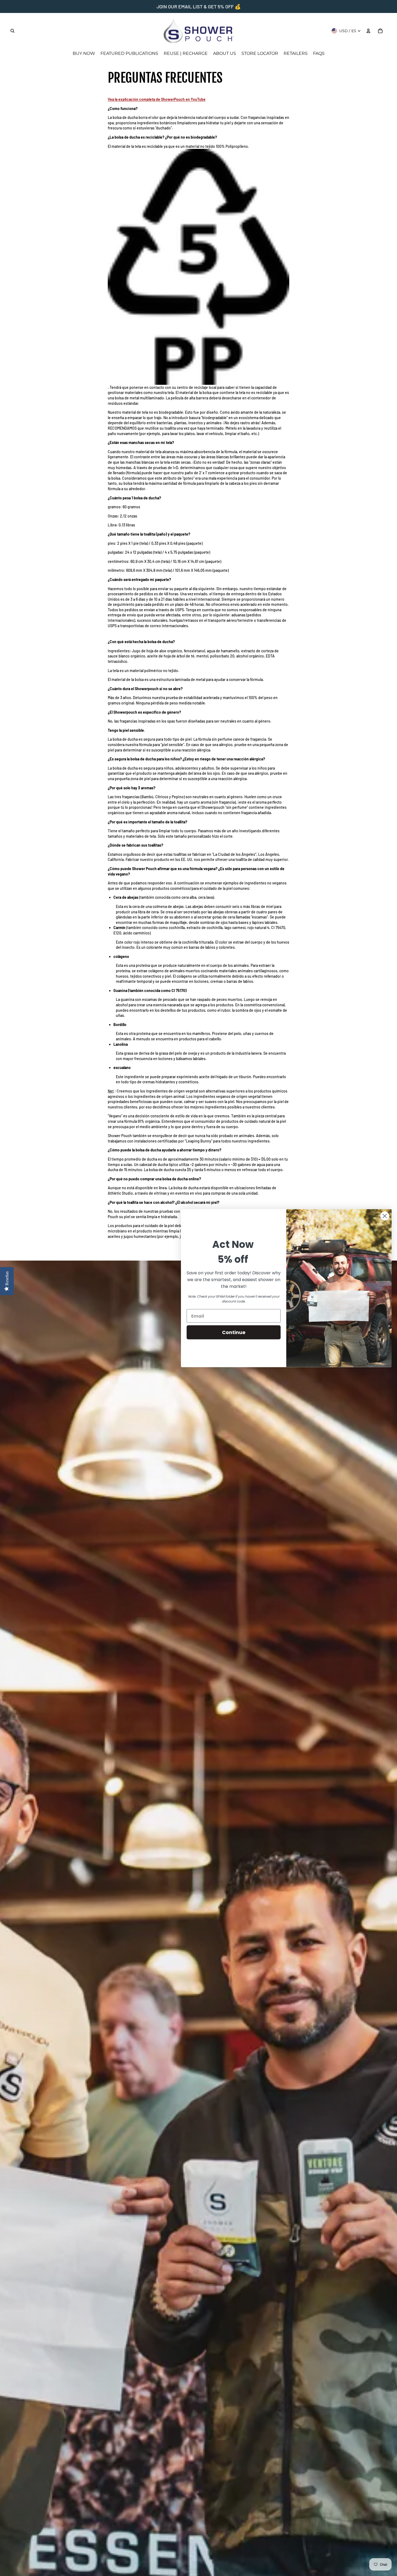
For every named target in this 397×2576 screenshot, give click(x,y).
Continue (234, 1332)
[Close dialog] (385, 1216)
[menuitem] (84, 54)
